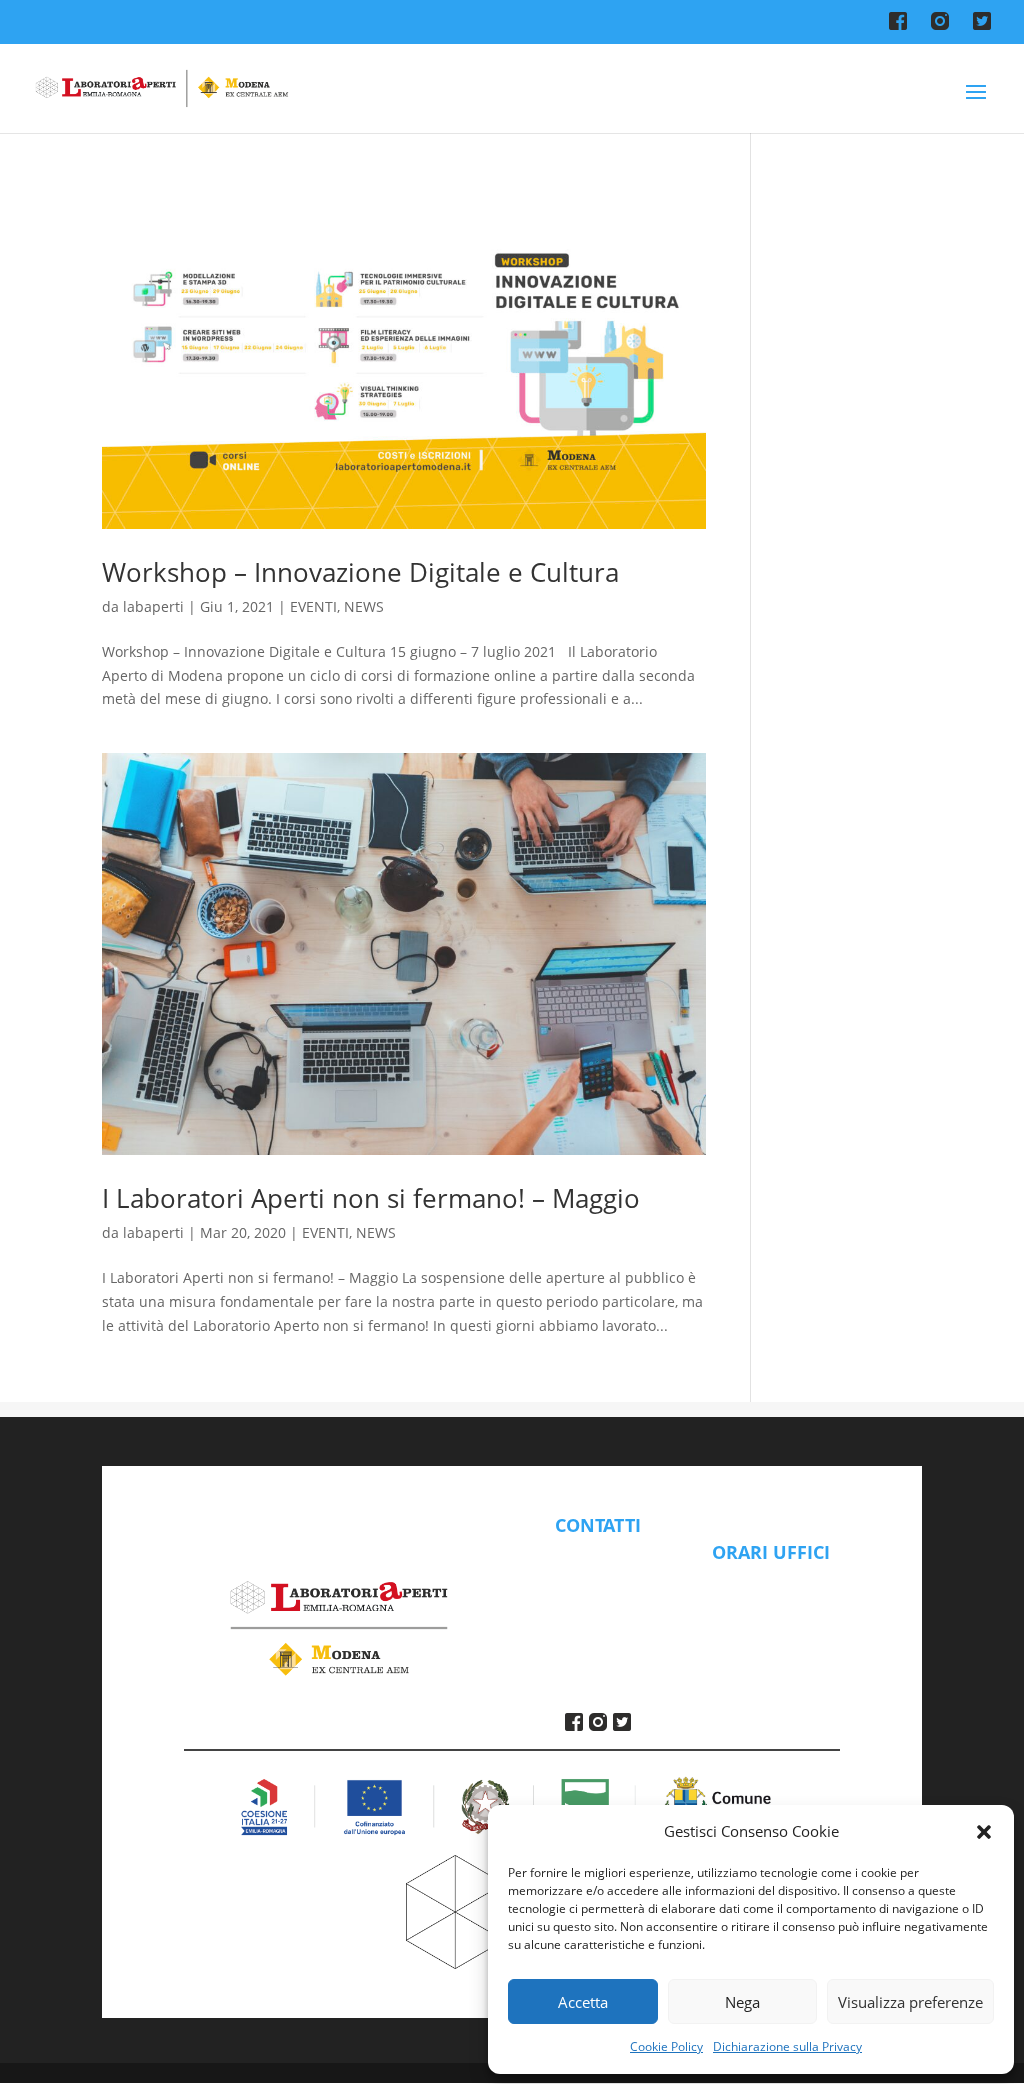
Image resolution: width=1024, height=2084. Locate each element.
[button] (984, 1832)
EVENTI (313, 606)
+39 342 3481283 (598, 1626)
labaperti (153, 606)
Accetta (583, 2002)
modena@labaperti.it (598, 1567)
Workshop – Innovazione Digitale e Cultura (360, 572)
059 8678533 (598, 1602)
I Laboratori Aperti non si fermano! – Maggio (371, 1198)
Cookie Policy (666, 2046)
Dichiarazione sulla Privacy (787, 2046)
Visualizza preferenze (910, 2002)
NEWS (364, 606)
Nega (742, 2002)
